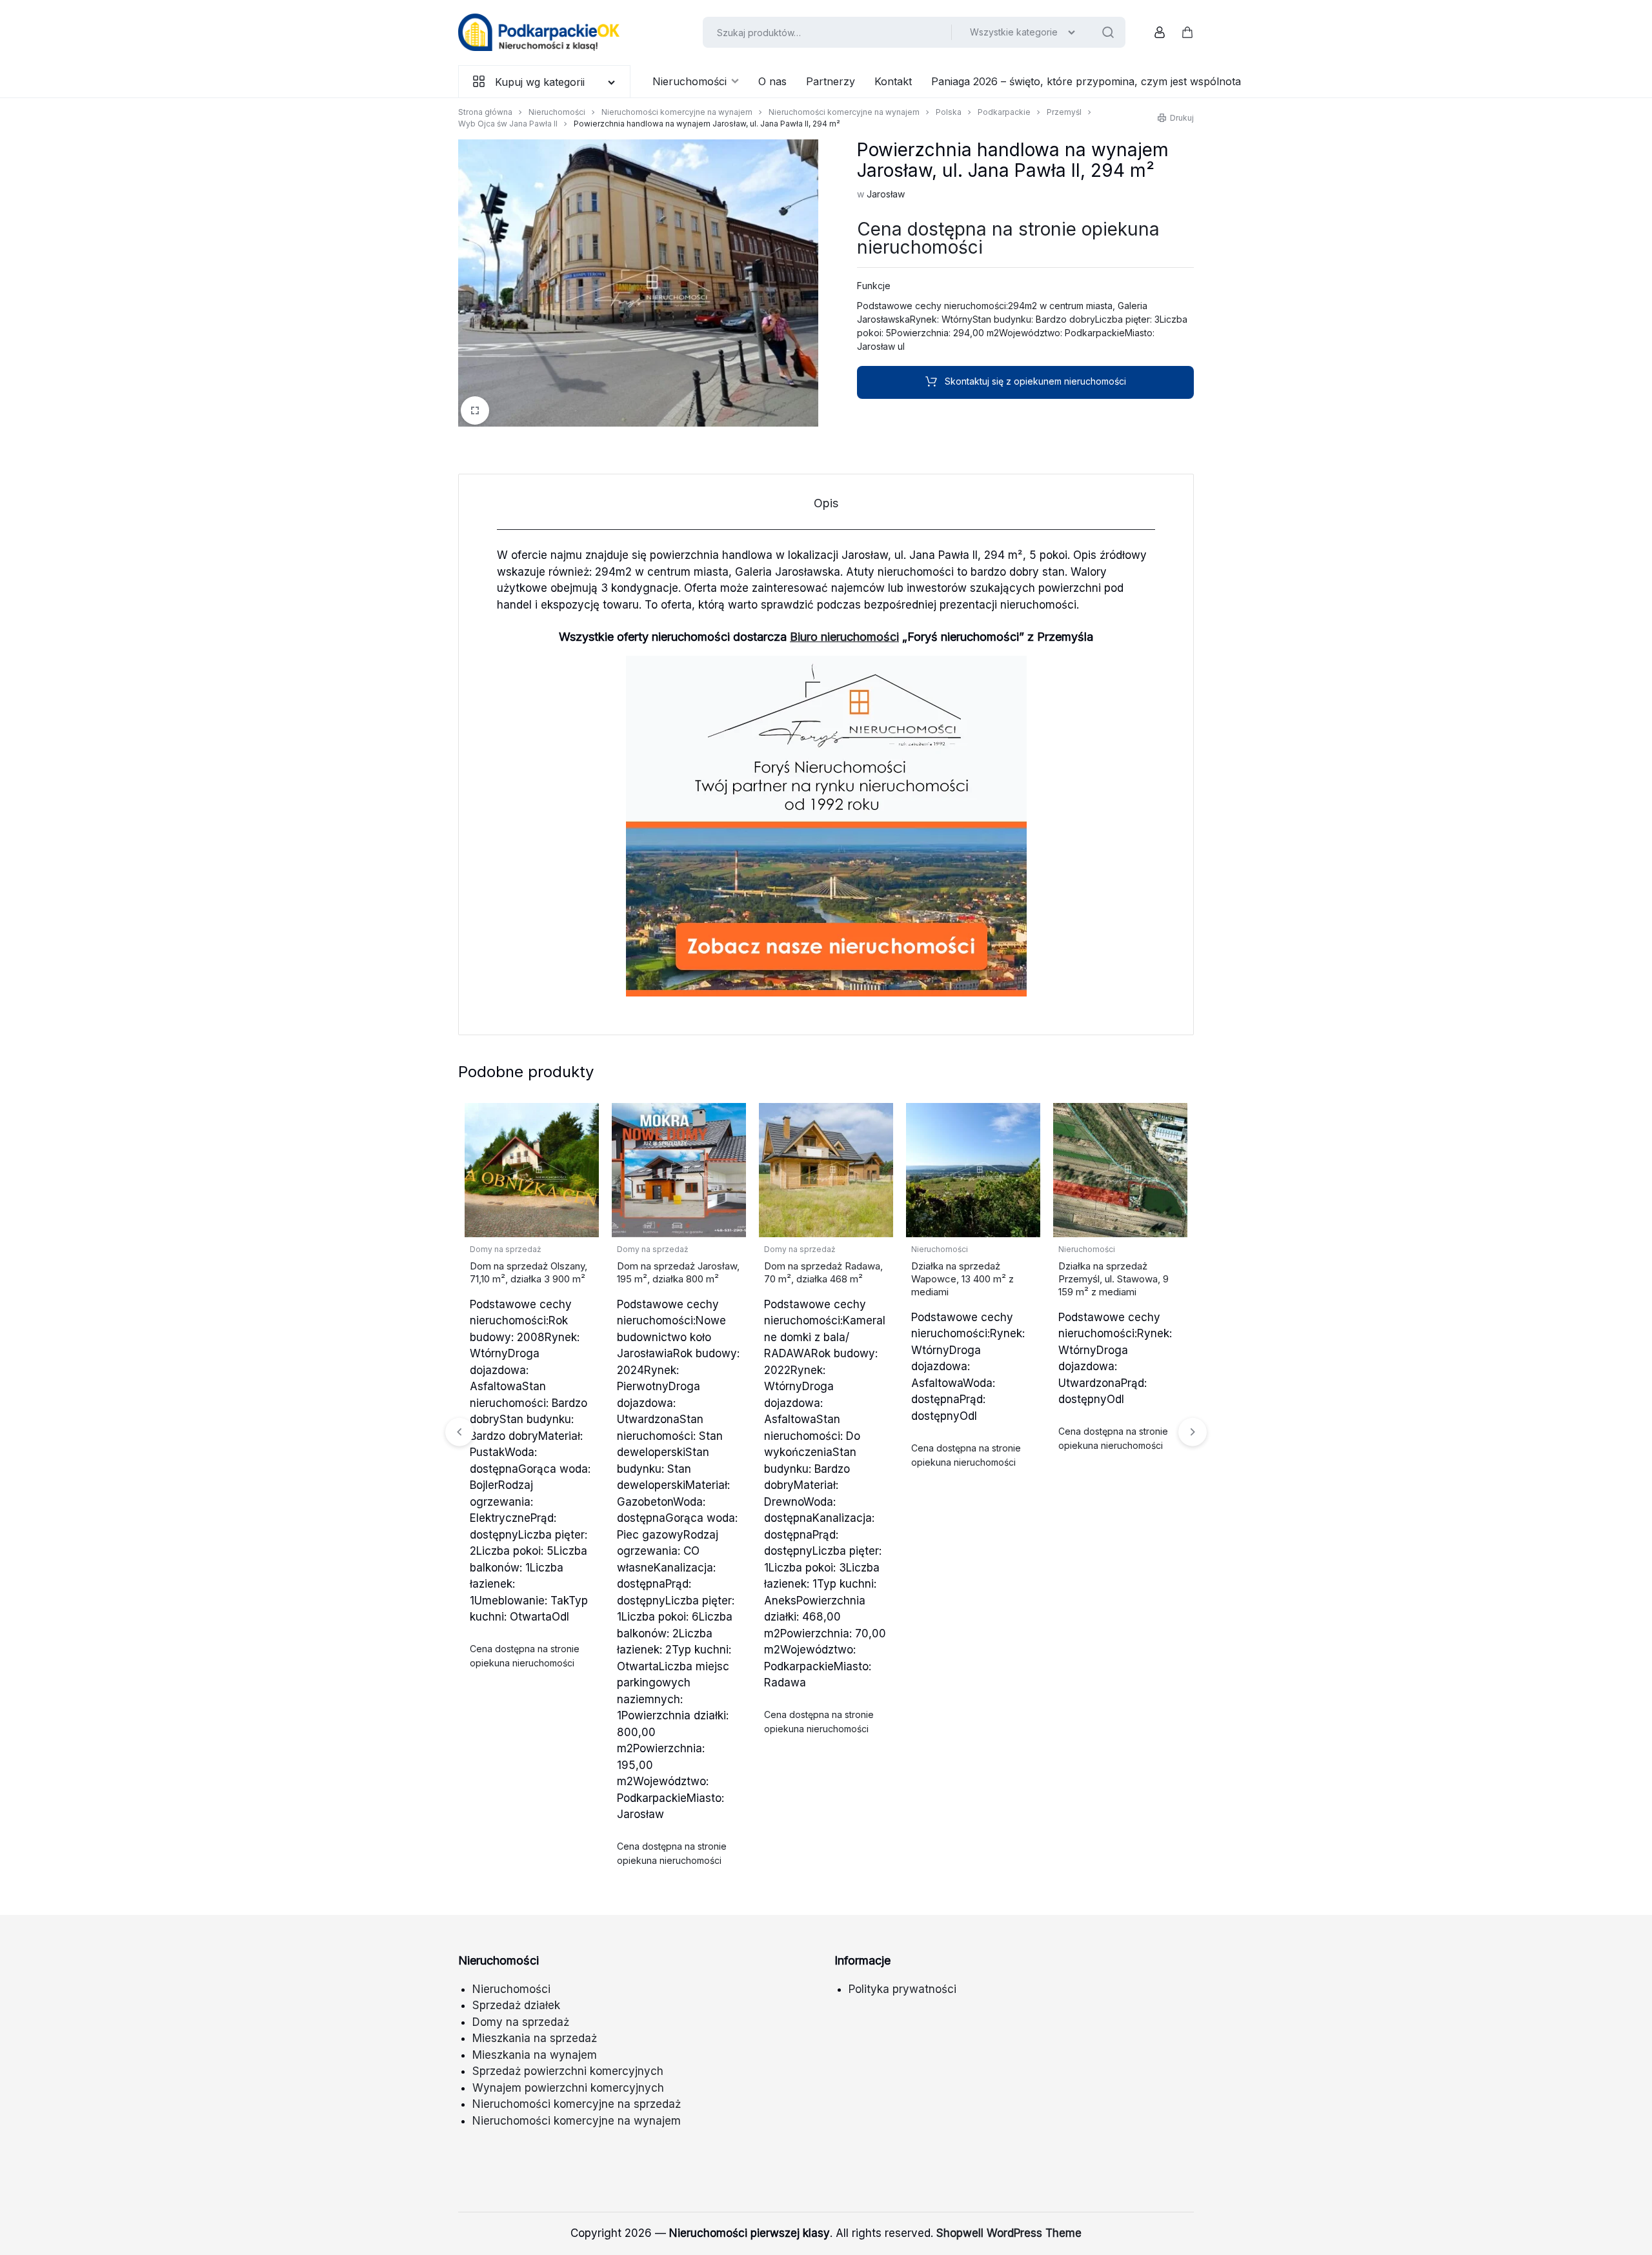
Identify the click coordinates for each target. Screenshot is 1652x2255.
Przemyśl (1064, 112)
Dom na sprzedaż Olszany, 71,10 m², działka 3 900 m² (529, 1272)
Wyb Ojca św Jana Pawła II (508, 124)
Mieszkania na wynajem (535, 2055)
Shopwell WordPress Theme (1009, 2233)
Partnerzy (831, 81)
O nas (772, 81)
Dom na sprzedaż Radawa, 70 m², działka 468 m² (823, 1272)
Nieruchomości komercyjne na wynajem (677, 112)
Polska (949, 112)
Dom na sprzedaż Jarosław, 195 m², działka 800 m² (678, 1272)
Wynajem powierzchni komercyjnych (568, 2088)
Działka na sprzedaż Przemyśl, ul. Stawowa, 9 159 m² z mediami (1113, 1279)
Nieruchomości (690, 81)
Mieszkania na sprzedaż (535, 2038)
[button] (1193, 1431)
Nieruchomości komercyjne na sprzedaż (577, 2104)
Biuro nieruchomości (844, 637)
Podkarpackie (1004, 112)
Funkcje (874, 286)
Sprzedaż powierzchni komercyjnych (568, 2071)
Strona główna (485, 112)
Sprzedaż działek (516, 2005)
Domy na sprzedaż (506, 1249)
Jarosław (886, 194)
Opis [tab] (826, 503)
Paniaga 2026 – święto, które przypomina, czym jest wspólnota (1086, 81)
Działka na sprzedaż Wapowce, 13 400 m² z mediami (962, 1279)
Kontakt (893, 81)
